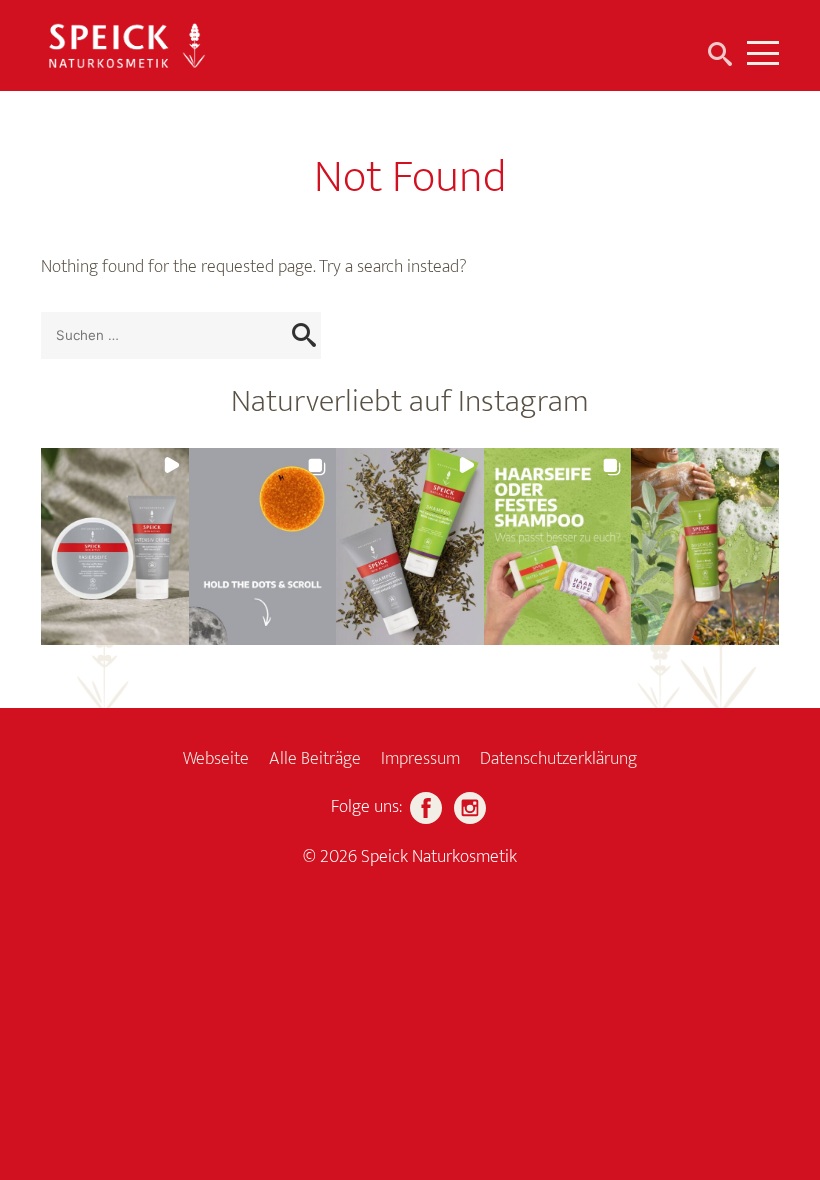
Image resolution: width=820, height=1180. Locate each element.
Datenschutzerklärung (558, 759)
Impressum (420, 759)
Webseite (216, 759)
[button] (115, 546)
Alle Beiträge (315, 759)
